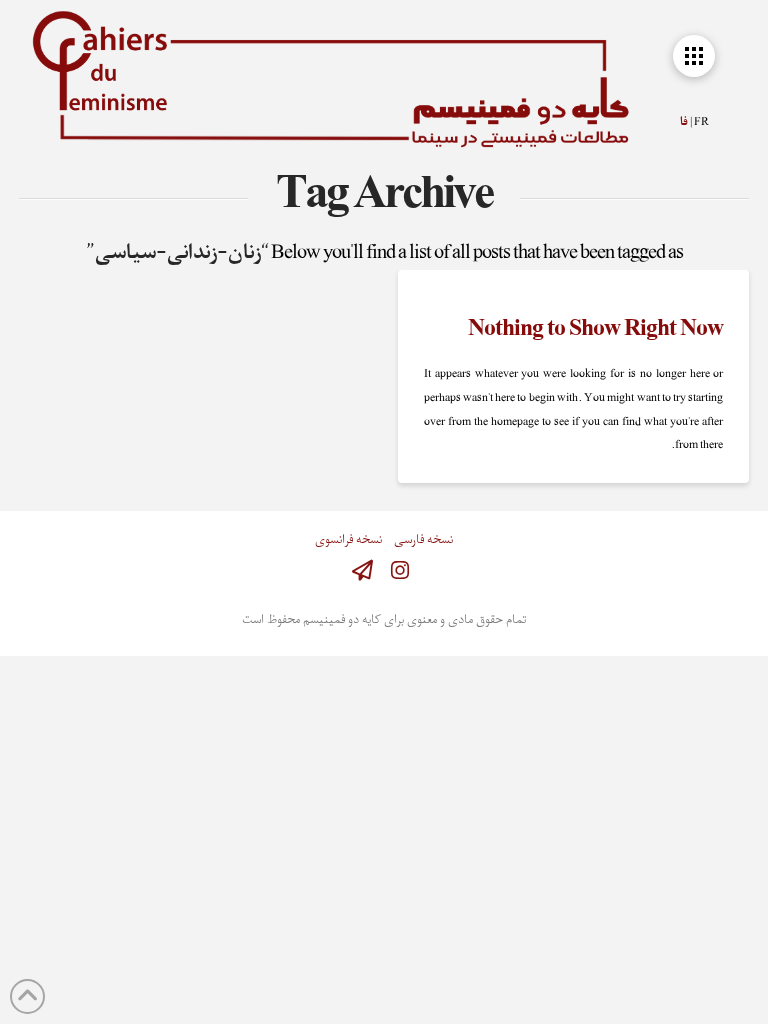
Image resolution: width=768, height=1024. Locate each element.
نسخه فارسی (423, 540)
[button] (694, 56)
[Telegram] (362, 570)
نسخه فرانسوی (348, 540)
